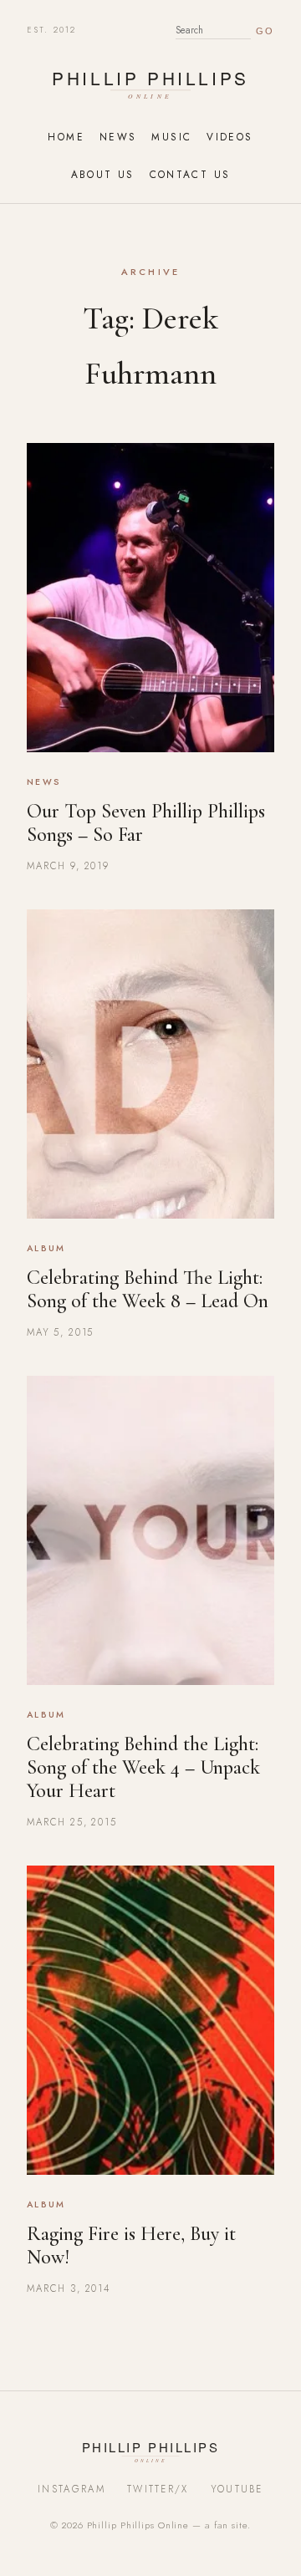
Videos (230, 137)
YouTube (237, 2489)
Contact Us (190, 174)
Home (66, 137)
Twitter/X (158, 2489)
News (118, 137)
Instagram (71, 2489)
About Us (103, 174)
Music (171, 137)
